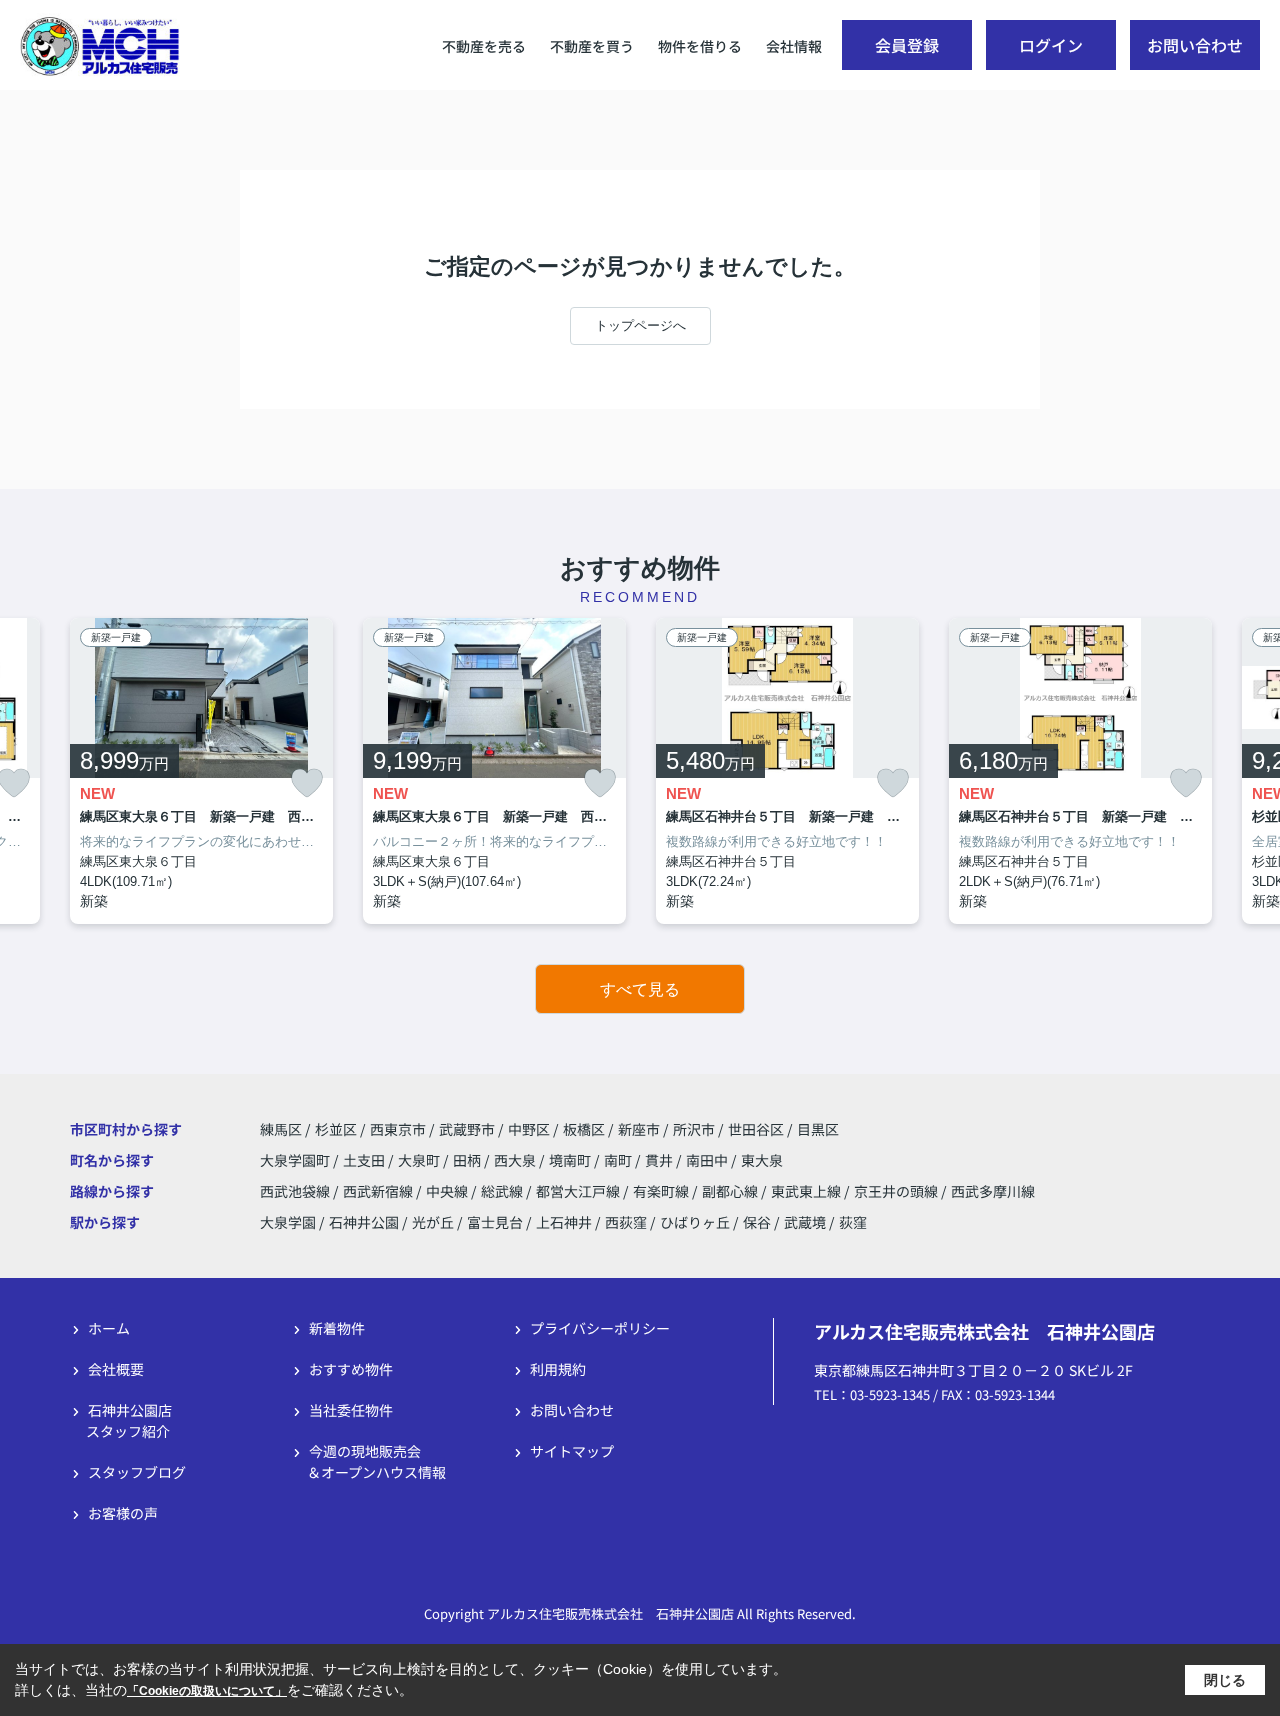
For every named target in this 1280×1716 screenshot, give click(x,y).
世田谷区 (756, 1129)
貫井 (660, 1160)
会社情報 (794, 46)
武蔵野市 (467, 1129)
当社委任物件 (351, 1410)
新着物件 (337, 1328)
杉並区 (336, 1129)
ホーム (109, 1328)
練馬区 (281, 1129)
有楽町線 (662, 1191)
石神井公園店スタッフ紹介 (129, 1420)
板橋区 (584, 1129)
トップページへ (640, 325)
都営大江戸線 (579, 1191)
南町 (619, 1160)
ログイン (1051, 45)
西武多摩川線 (993, 1191)
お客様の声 (123, 1513)
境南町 (571, 1160)
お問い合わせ (1195, 45)
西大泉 (516, 1160)
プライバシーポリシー (600, 1328)
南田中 (708, 1160)
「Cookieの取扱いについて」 (207, 1691)
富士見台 (495, 1222)
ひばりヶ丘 (695, 1222)
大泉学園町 (296, 1160)
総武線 (503, 1191)
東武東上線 (807, 1191)
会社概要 (116, 1369)
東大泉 (762, 1160)
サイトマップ (572, 1451)
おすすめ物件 (351, 1369)
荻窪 (853, 1222)
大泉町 (420, 1160)
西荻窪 (626, 1222)
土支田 (365, 1160)
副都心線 (731, 1191)
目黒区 (818, 1129)
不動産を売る (484, 46)
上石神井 (564, 1222)
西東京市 (398, 1129)
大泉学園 (288, 1222)
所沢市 (694, 1129)
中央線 (448, 1191)
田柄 (468, 1160)
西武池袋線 (296, 1191)
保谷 (757, 1222)
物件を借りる (700, 46)
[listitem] (201, 771)
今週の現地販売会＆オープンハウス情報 (376, 1461)
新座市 (639, 1129)
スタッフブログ (137, 1472)
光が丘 (433, 1222)
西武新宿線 (379, 1191)
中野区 (529, 1129)
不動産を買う (592, 46)
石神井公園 (364, 1222)
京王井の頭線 (897, 1191)
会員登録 (907, 45)
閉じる (1225, 1679)
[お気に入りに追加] (307, 783)
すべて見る (640, 989)
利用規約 (558, 1369)
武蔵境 (805, 1222)
